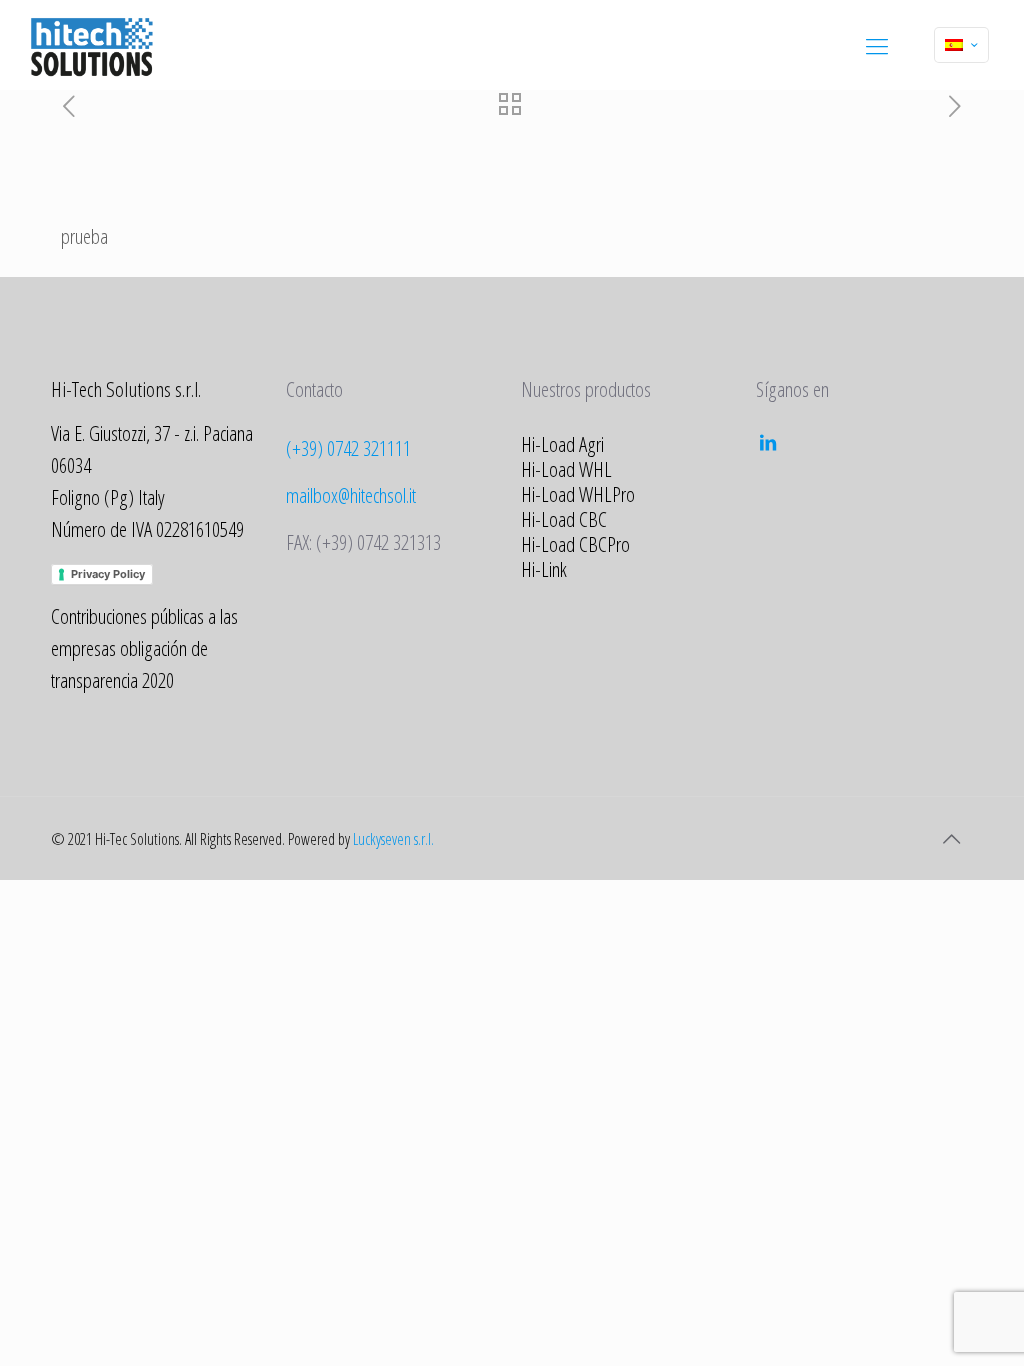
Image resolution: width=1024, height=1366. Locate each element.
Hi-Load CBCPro (575, 544)
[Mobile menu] (877, 45)
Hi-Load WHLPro (578, 494)
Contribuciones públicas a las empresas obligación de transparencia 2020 (144, 648)
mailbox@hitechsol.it (351, 495)
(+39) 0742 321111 (348, 448)
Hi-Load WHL (566, 469)
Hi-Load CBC (564, 519)
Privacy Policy (108, 574)
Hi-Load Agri (562, 444)
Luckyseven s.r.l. (393, 839)
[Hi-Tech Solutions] (91, 45)
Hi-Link (544, 569)
